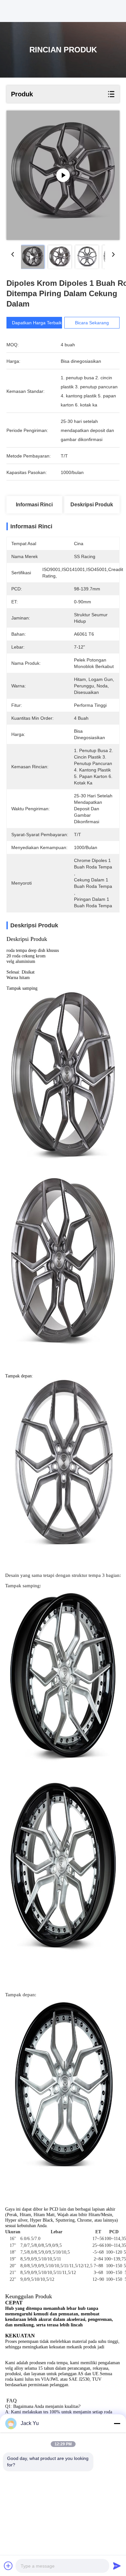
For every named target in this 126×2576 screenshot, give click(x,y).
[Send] (117, 2566)
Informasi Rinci (34, 505)
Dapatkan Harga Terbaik (37, 323)
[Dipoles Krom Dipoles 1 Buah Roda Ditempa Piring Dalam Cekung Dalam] (63, 175)
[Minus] (117, 2423)
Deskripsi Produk (92, 505)
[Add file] (8, 2566)
